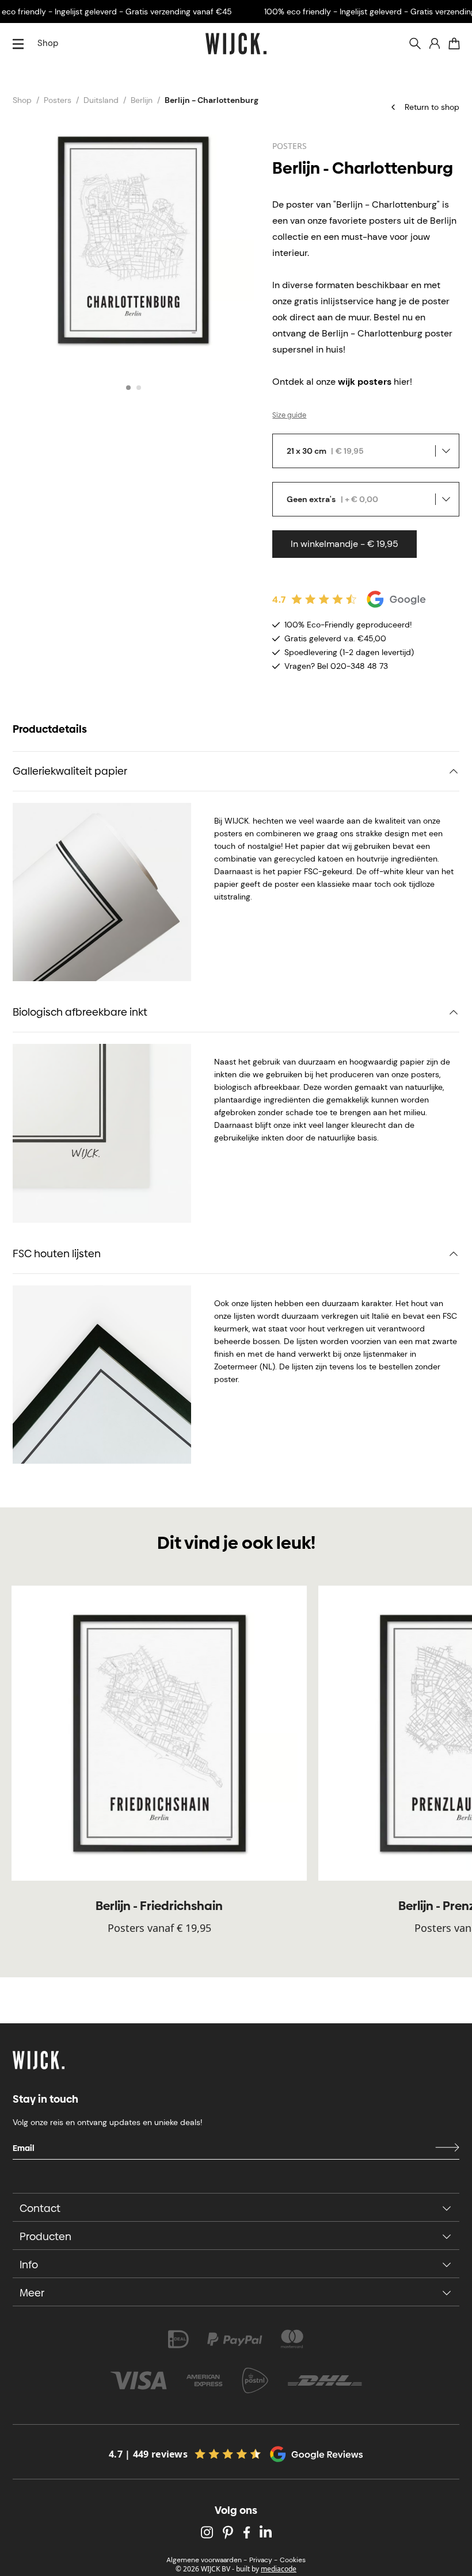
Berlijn (142, 100)
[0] (454, 44)
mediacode (279, 2569)
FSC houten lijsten (57, 1253)
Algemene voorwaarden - (207, 2560)
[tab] (128, 388)
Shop (48, 43)
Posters (58, 100)
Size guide (289, 415)
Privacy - (263, 2560)
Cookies (293, 2560)
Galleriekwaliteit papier (70, 771)
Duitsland (101, 100)
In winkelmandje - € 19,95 (345, 544)
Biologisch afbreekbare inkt (80, 1012)
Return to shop (432, 107)
